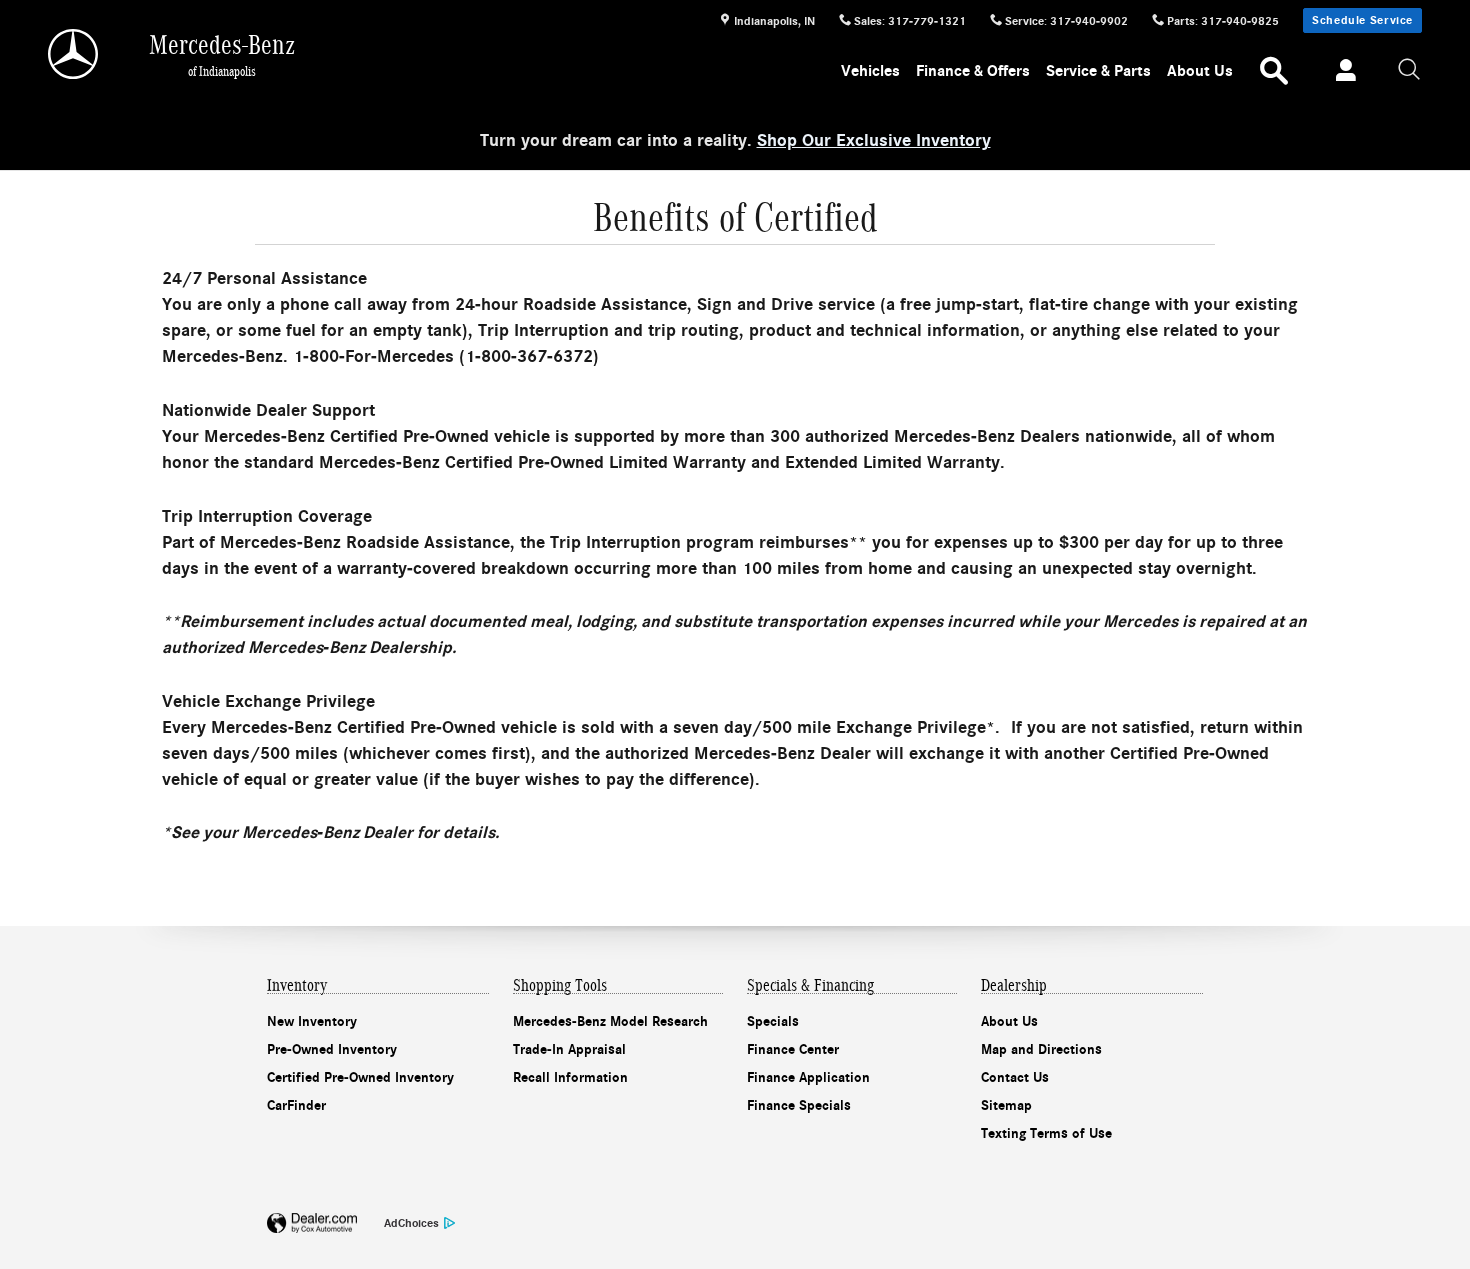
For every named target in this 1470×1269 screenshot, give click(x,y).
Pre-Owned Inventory (332, 1049)
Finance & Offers (973, 71)
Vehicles (870, 71)
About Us (1200, 71)
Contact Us (1015, 1077)
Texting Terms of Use (1046, 1133)
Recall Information (570, 1077)
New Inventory (312, 1021)
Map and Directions (1041, 1049)
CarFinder (296, 1105)
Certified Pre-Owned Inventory (360, 1077)
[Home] (74, 54)
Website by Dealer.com (312, 1223)
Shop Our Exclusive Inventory (874, 140)
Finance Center (793, 1049)
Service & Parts (1098, 71)
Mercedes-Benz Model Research (610, 1021)
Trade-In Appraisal (569, 1049)
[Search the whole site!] (1410, 70)
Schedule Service (1362, 20)
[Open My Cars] (1340, 73)
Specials (773, 1021)
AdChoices (411, 1223)
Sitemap (1006, 1105)
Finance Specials (799, 1105)
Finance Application (808, 1077)
